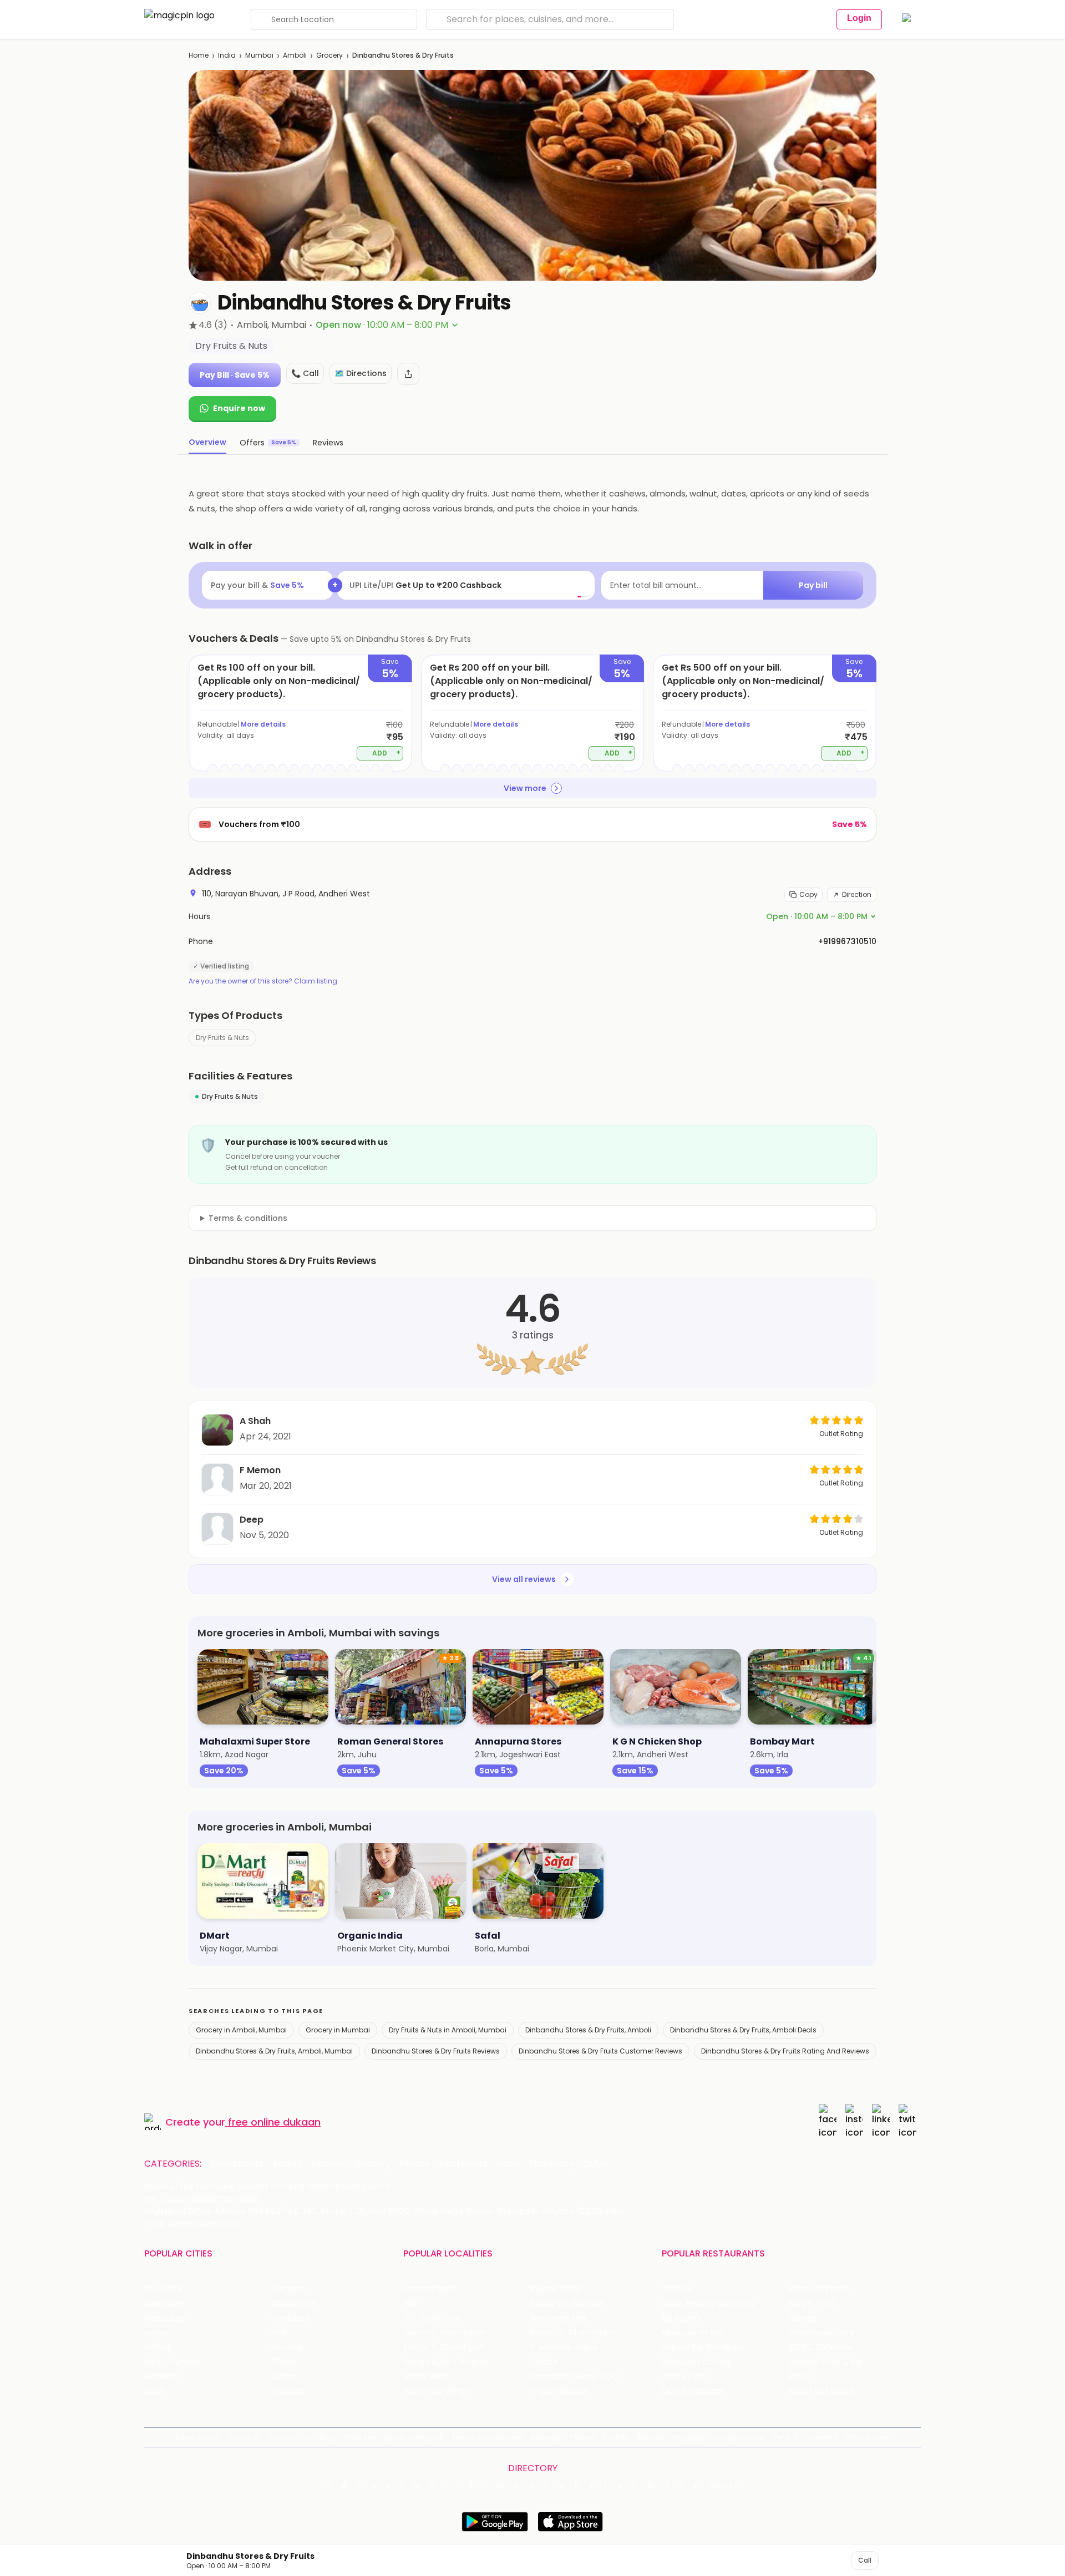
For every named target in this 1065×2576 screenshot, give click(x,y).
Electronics (463, 2164)
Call (865, 2560)
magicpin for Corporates (718, 2437)
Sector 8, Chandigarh (444, 2333)
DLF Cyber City (431, 2318)
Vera (781, 2437)
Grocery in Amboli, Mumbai (241, 2030)
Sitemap (546, 2437)
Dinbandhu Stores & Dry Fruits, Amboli (588, 2030)
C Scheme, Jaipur (564, 2347)
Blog (328, 2437)
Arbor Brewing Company (709, 2303)
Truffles (677, 2289)
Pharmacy (551, 2164)
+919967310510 (847, 941)
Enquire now (239, 408)
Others (723, 2486)
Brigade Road (555, 2289)
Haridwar (288, 2391)
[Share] (408, 374)
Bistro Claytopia (819, 2289)
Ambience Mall (558, 2318)
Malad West (426, 2377)
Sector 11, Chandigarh (444, 2347)
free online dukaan (274, 2122)
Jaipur (156, 2333)
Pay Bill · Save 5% (235, 375)
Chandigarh (294, 2303)
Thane (284, 2362)
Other (596, 2164)
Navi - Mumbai (173, 2362)
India (227, 55)
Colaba (544, 2362)
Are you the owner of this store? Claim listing (263, 981)
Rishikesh (161, 2377)
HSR (410, 2303)
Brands (652, 2437)
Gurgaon (288, 2289)
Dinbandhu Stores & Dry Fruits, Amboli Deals (743, 2030)
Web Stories (868, 2437)
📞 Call (305, 373)
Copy (808, 894)
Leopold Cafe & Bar (826, 2362)
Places (582, 2437)
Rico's (800, 2377)
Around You (290, 2437)
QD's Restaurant (693, 2391)
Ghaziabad (165, 2318)
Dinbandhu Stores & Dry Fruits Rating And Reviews (785, 2051)
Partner (617, 2437)
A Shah (255, 1421)
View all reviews (524, 1579)
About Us (244, 2437)
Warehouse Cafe (822, 2333)
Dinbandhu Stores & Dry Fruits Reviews (436, 2051)
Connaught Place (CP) (574, 2377)
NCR (279, 2333)
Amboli (295, 55)
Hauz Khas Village (437, 2391)
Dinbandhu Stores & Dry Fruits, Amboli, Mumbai (274, 2051)
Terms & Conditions (487, 2437)
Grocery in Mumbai (338, 2030)
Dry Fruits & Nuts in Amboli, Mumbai (448, 2030)
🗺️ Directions (361, 373)
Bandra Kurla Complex (446, 2362)
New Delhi (163, 2289)
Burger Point (812, 2303)
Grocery (329, 55)
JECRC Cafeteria (821, 2347)
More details (263, 724)
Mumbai (259, 55)
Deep (252, 1520)
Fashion (328, 2164)
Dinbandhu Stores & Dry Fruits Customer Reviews (600, 2051)
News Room (197, 2437)
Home (199, 55)
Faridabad (290, 2318)
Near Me (360, 2437)
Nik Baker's (681, 2318)
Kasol (154, 2391)
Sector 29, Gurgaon (567, 2303)
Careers (822, 2437)
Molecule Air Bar (692, 2333)
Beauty (288, 2164)
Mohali (157, 2347)
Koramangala (429, 2289)
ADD (386, 752)
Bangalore (164, 2303)
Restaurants (237, 2164)
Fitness (415, 2164)
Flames (803, 2318)
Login (859, 18)
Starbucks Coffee (696, 2362)
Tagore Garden (559, 2391)
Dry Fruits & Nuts (222, 1038)
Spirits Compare (413, 2437)
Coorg (283, 2377)
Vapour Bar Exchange (703, 2347)
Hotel (508, 2164)
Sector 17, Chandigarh (572, 2333)
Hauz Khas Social (821, 2391)
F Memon (260, 1470)
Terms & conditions (248, 1218)
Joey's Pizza (684, 2377)
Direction (857, 894)
